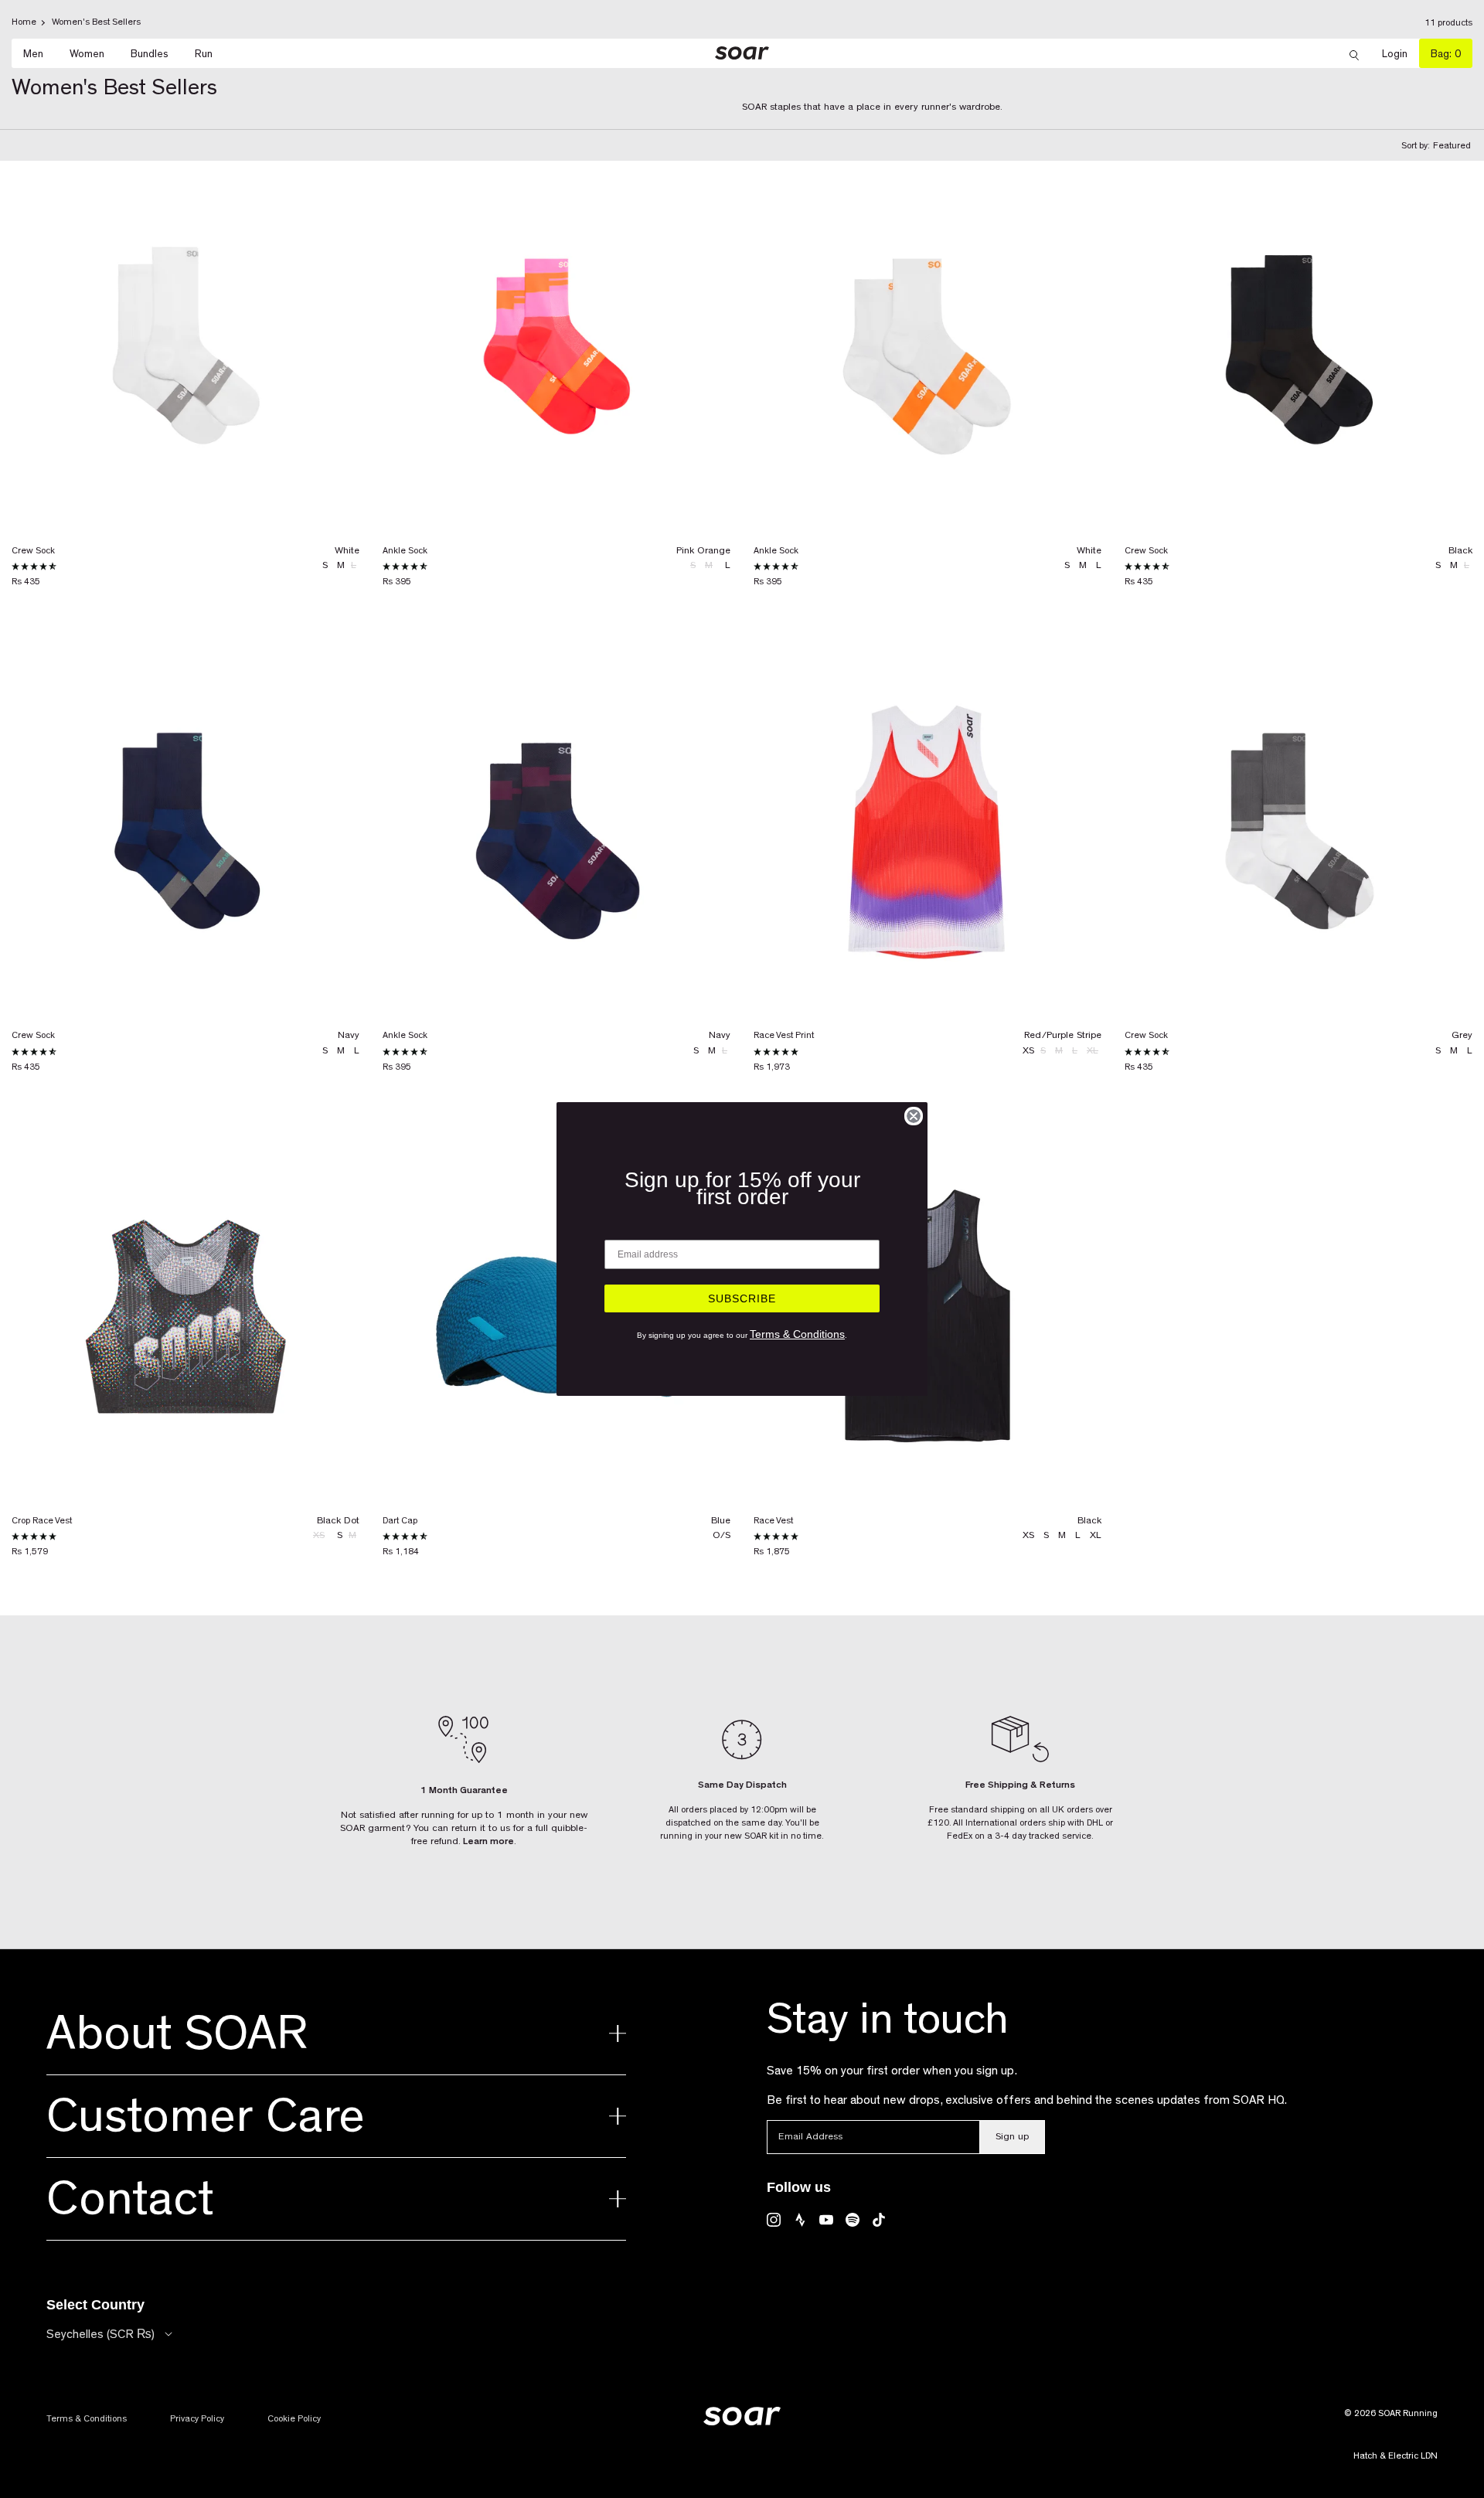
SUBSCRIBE (742, 1298)
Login (1401, 54)
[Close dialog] (914, 1116)
